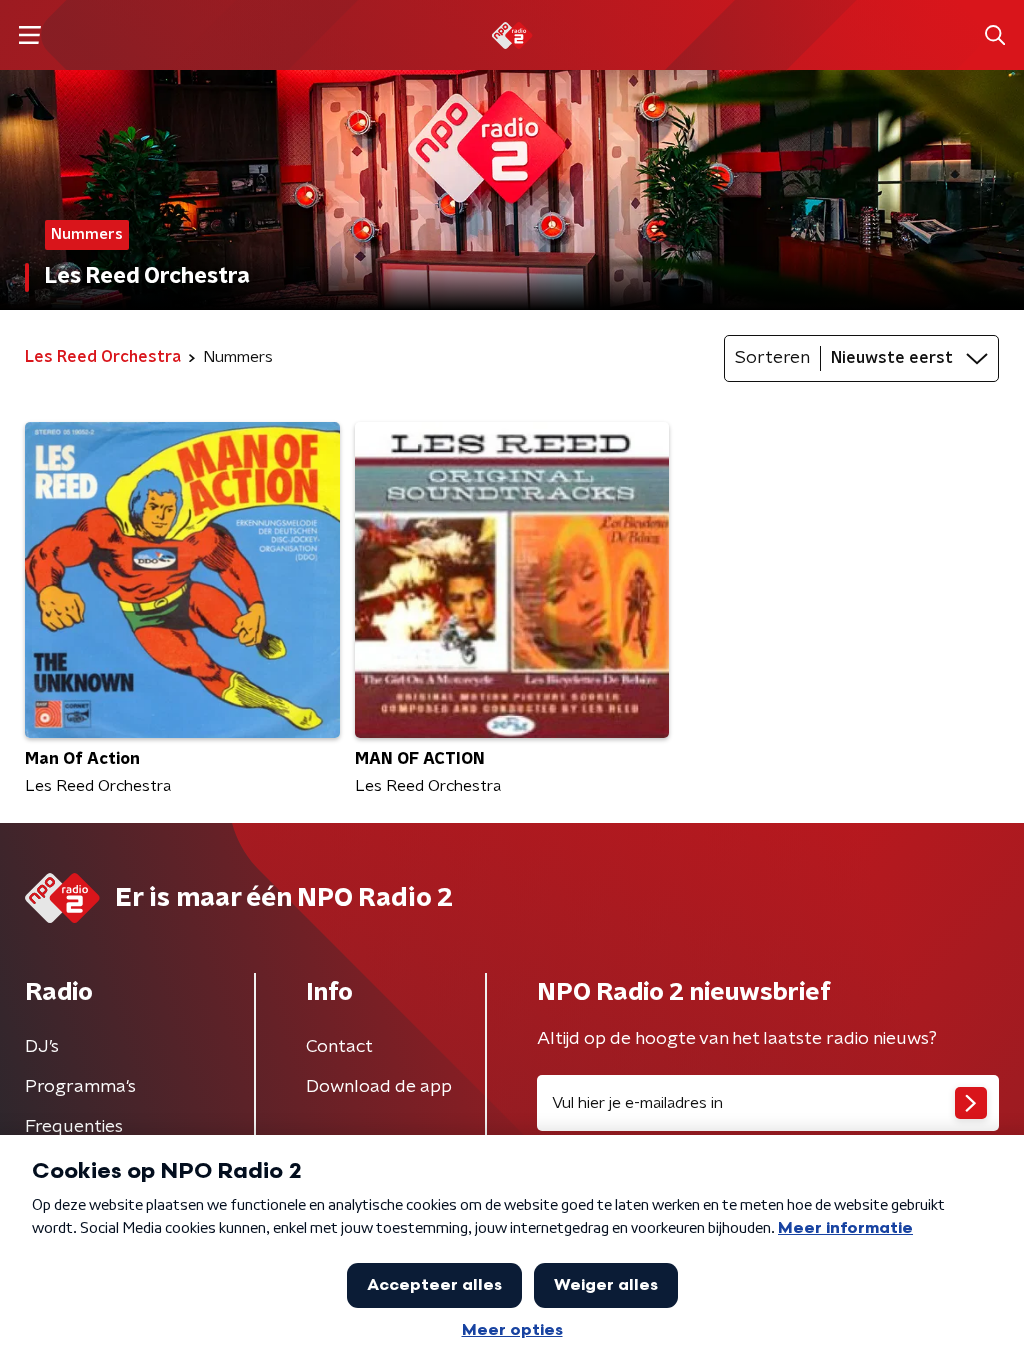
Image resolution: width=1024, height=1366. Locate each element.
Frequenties (74, 1127)
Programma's (80, 1087)
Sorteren (772, 358)
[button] (29, 35)
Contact (339, 1047)
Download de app (379, 1087)
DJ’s (42, 1047)
